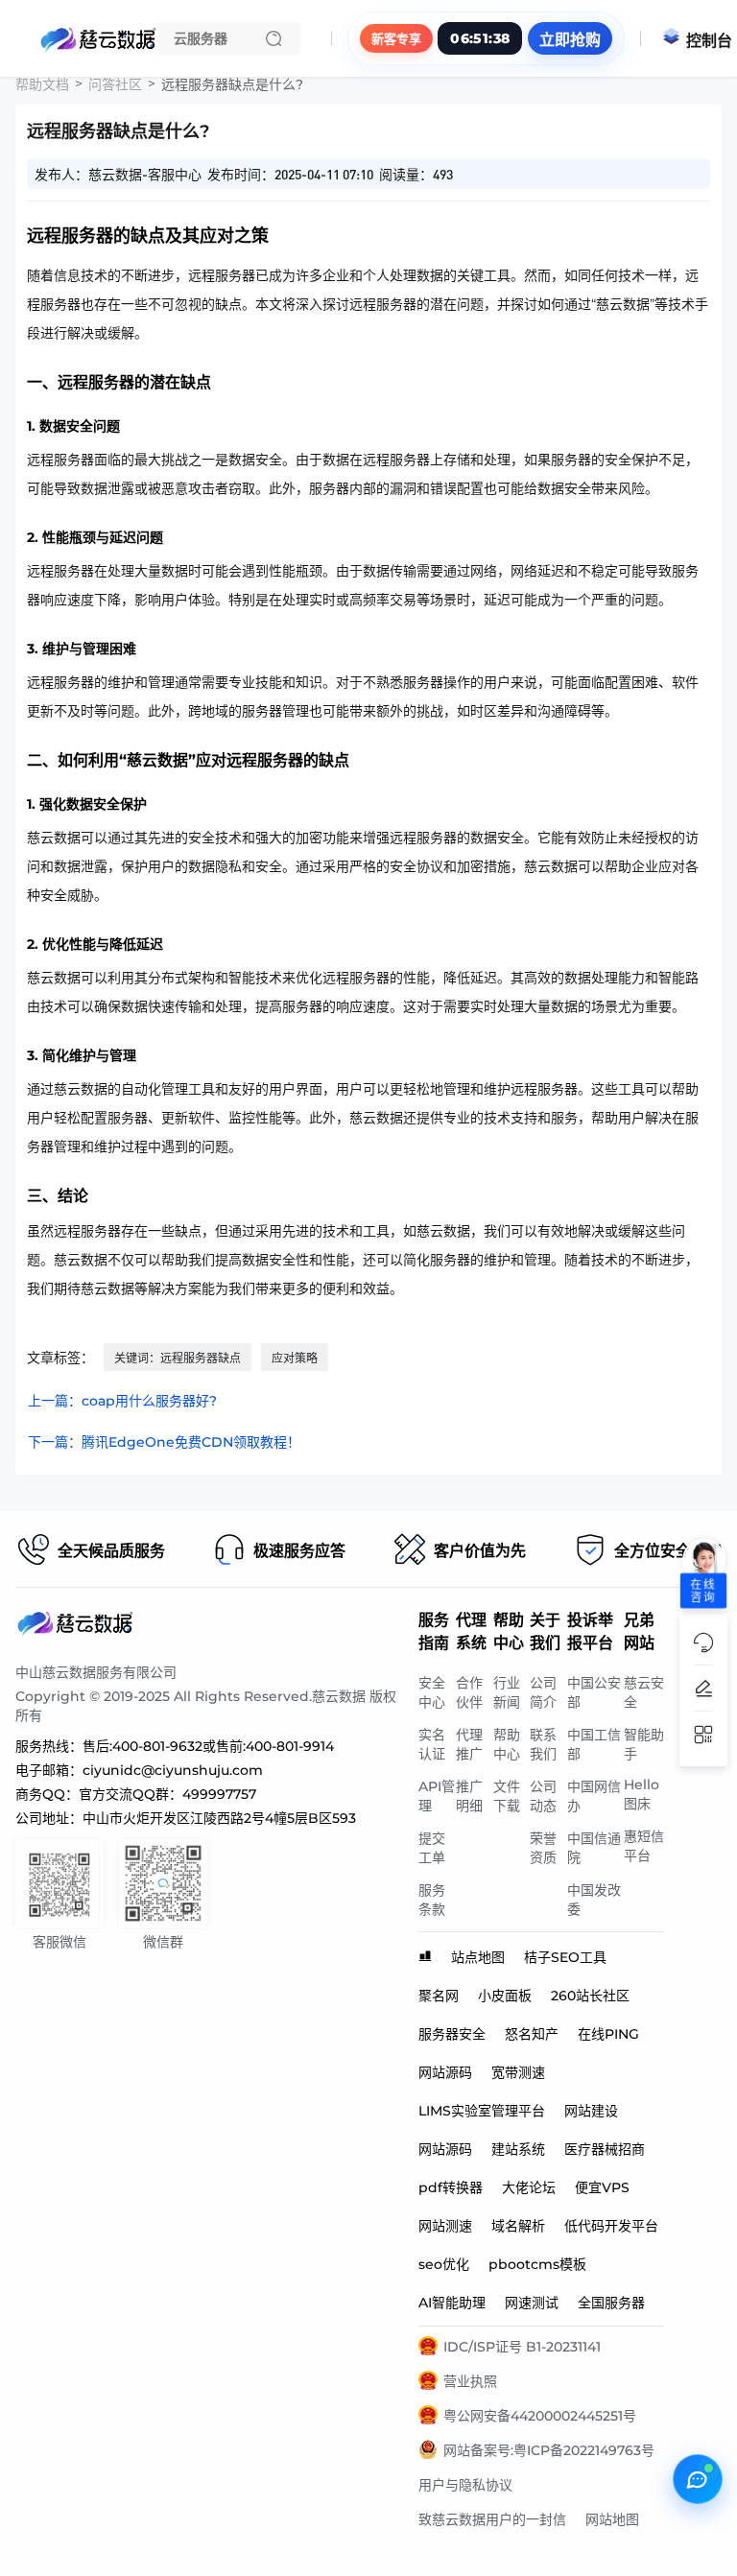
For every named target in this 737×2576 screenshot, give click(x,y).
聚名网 (439, 1996)
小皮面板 (505, 1996)
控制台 (709, 41)
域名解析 (518, 2226)
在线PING (608, 2034)
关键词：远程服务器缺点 (178, 1358)
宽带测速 (518, 2072)
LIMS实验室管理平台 (482, 2111)
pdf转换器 (451, 2187)
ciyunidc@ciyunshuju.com (173, 1770)
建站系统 (518, 2149)
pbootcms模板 (537, 2264)
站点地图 (478, 1957)
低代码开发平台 (611, 2226)
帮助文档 (42, 84)
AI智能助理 (452, 2303)
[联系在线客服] (698, 2479)
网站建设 (591, 2111)
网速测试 (532, 2303)
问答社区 (115, 84)
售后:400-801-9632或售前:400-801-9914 (208, 1746)
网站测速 (445, 2226)
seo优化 (444, 2264)
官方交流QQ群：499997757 (167, 1794)
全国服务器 (611, 2303)
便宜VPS (602, 2187)
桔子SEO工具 (565, 1957)
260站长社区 (590, 1996)
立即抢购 (570, 40)
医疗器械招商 (605, 2149)
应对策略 (295, 1358)
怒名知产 (532, 2034)
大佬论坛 (529, 2187)
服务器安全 (452, 2034)
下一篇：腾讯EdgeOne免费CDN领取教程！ (164, 1442)
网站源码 (445, 2072)
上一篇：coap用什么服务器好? (122, 1401)
